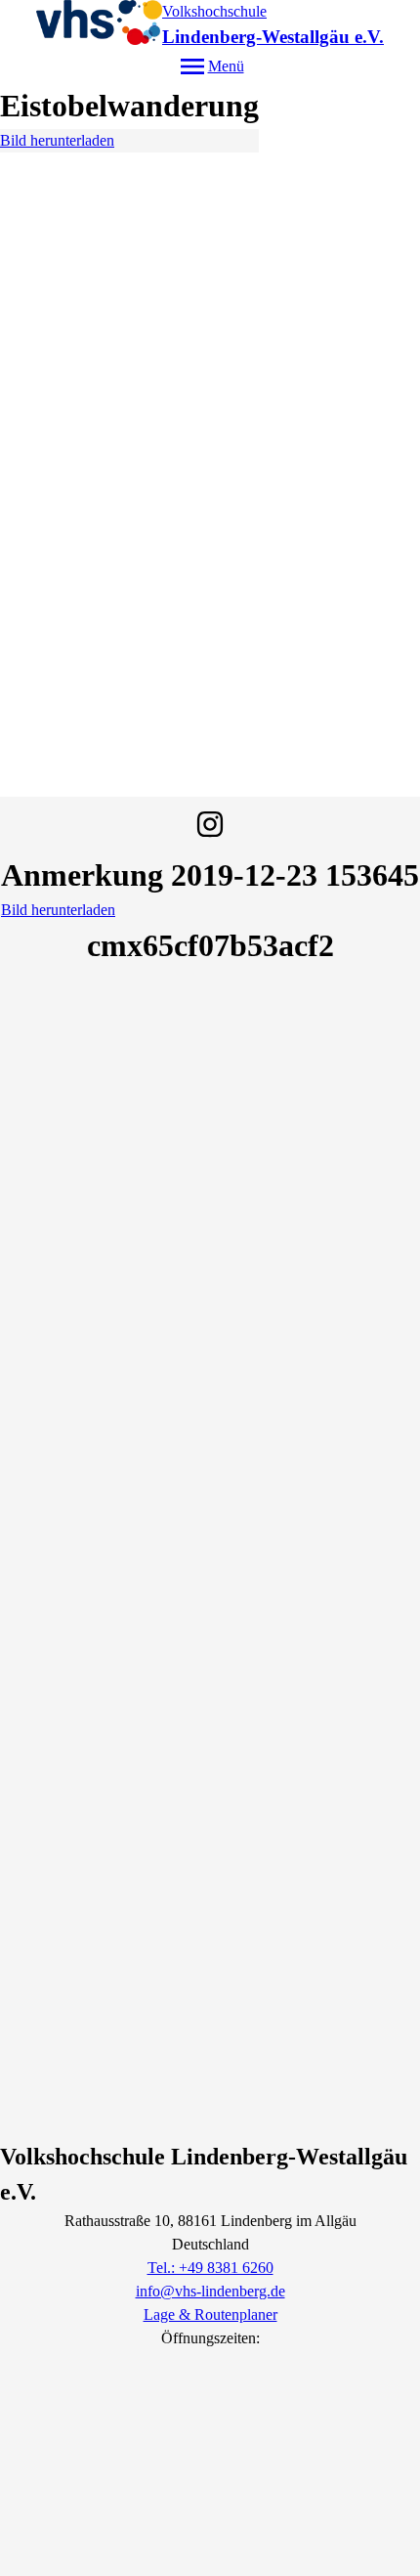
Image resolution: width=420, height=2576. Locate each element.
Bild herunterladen (57, 140)
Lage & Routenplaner (210, 2314)
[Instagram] (210, 824)
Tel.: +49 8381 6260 (210, 2268)
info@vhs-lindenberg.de (210, 2291)
